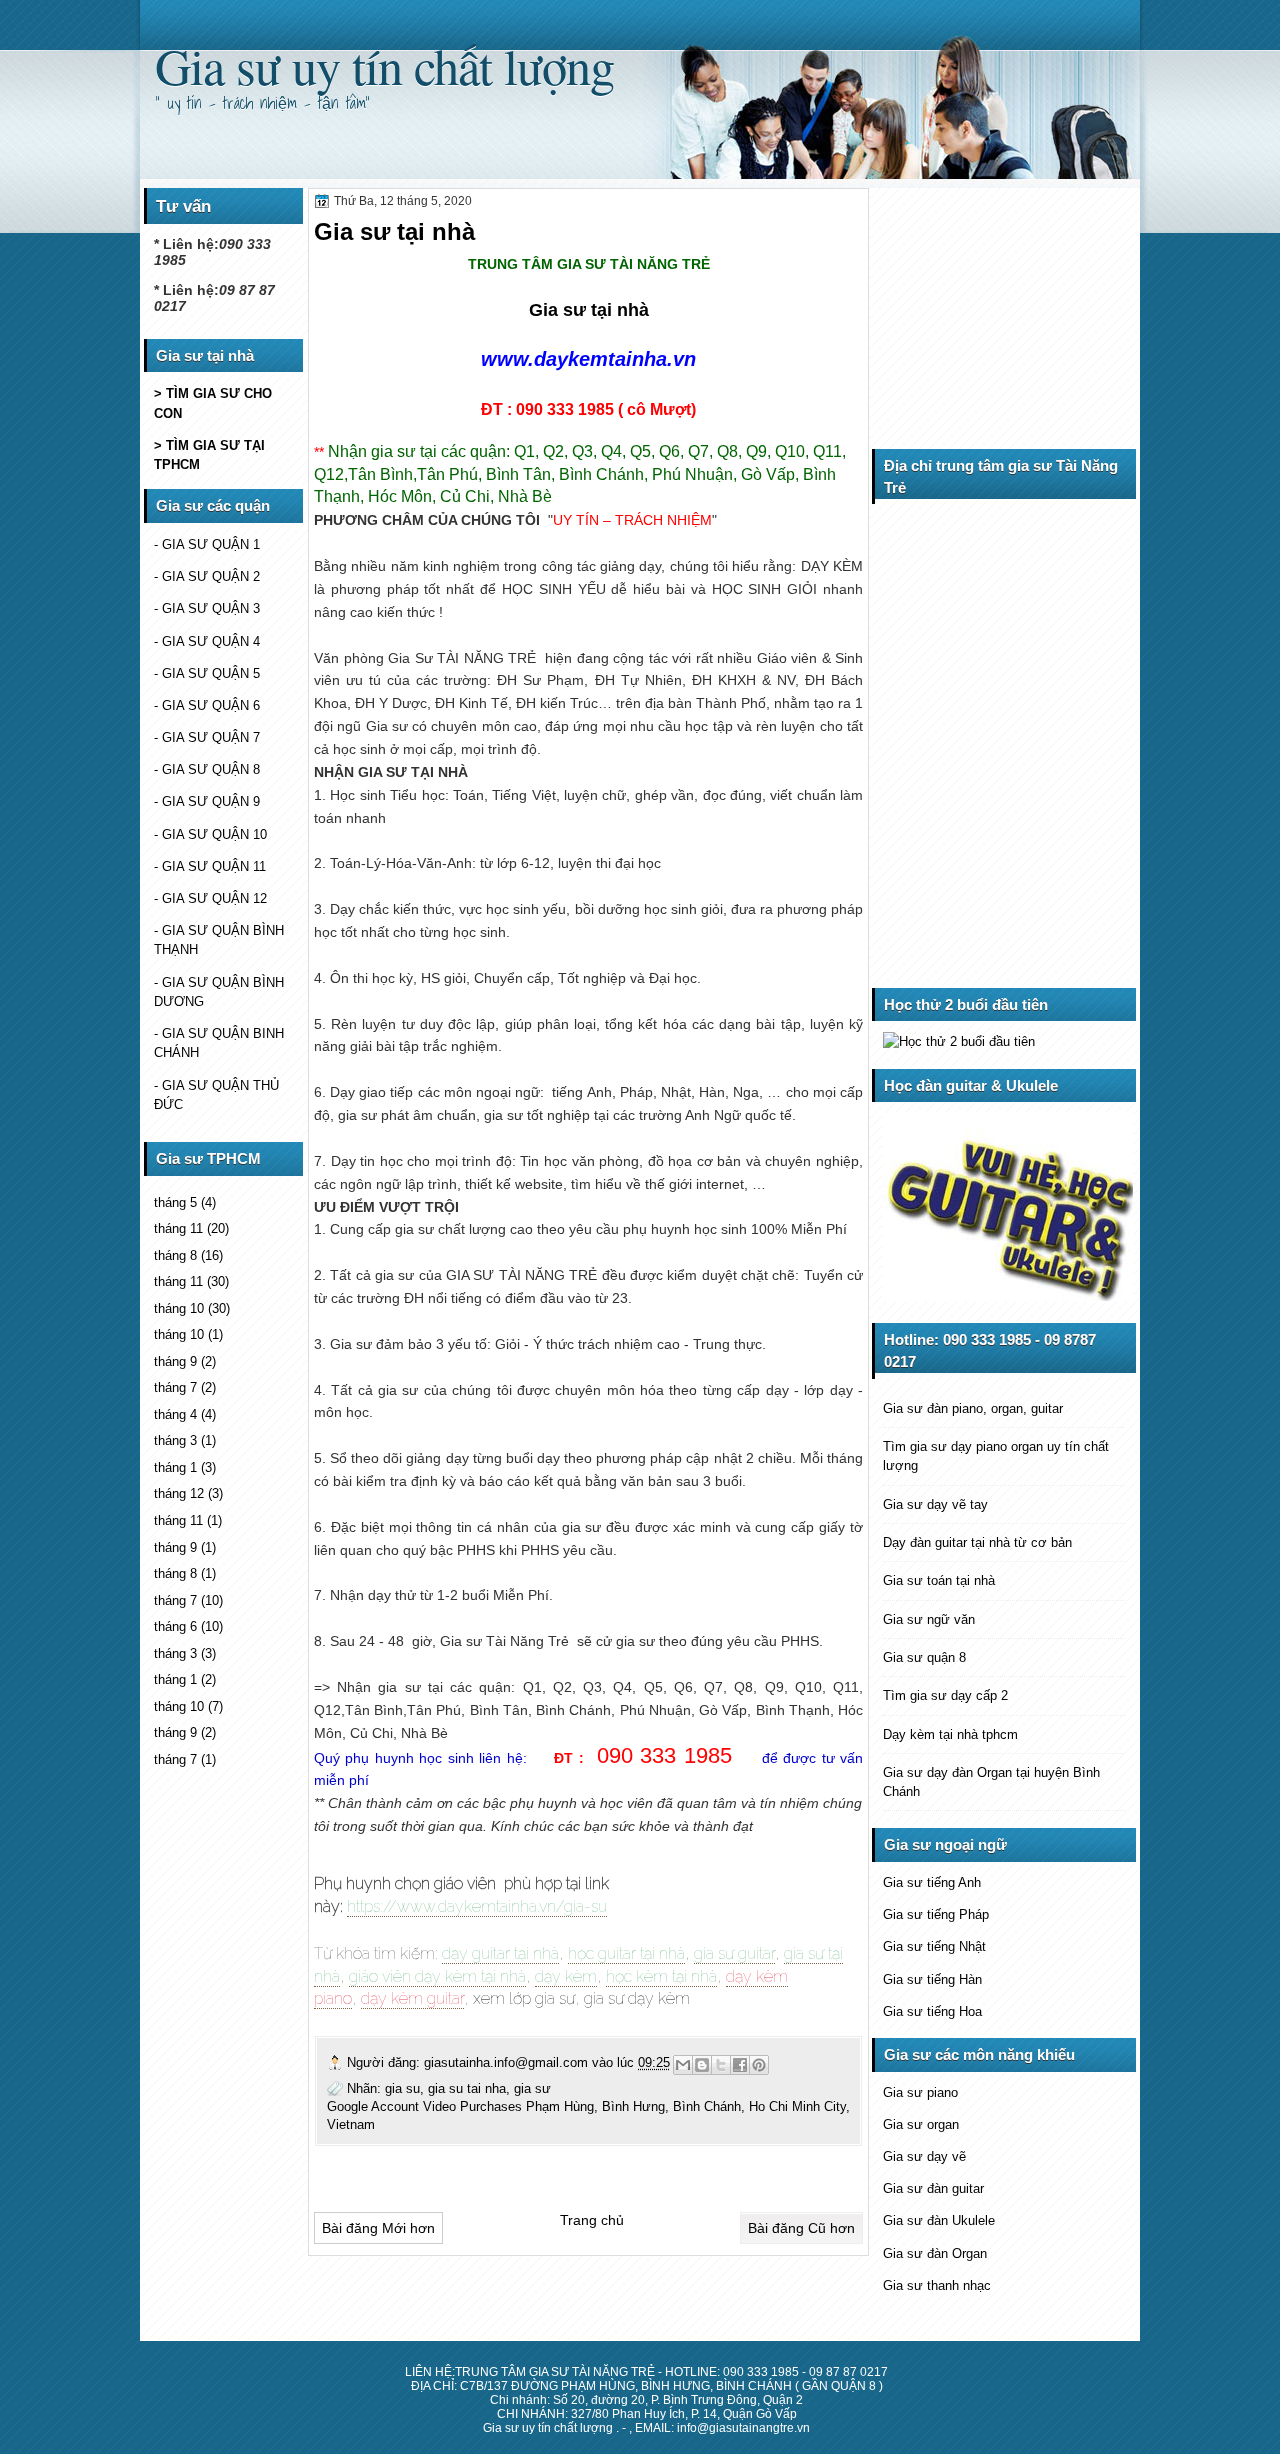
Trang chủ (592, 2220)
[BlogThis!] (702, 2065)
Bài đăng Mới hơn (378, 2228)
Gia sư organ (921, 2124)
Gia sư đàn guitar (933, 2188)
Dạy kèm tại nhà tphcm (950, 1734)
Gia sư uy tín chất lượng (384, 65)
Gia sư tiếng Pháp (936, 1914)
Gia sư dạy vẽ (924, 2156)
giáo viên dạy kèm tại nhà (437, 1976)
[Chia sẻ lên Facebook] (740, 2065)
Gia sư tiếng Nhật (934, 1946)
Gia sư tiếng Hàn (932, 1979)
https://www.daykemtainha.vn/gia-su (477, 1906)
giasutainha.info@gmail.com (508, 2062)
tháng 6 (175, 1626)
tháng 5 (175, 1202)
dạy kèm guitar (412, 1998)
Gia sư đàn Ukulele (939, 2220)
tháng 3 (175, 1440)
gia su (402, 2088)
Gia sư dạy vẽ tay (935, 1504)
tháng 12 (179, 1493)
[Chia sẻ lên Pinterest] (759, 2065)
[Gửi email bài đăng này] (683, 2065)
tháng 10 (179, 1308)
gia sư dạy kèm (637, 1998)
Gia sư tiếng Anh (932, 1882)
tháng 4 (175, 1414)
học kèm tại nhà (661, 1976)
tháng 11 (178, 1228)
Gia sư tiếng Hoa (932, 2011)
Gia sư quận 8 (924, 1657)
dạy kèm (566, 1976)
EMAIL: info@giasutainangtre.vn (722, 2428)
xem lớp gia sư (524, 1998)
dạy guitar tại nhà (500, 1953)
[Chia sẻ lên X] (721, 2065)
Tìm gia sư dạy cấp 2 (945, 1695)
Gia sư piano (920, 2092)
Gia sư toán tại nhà (939, 1580)
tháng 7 (175, 1387)
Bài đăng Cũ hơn (801, 2228)
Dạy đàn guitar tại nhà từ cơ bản (977, 1542)
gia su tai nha (467, 2088)
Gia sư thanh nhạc (937, 2285)
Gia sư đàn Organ (935, 2253)
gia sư (532, 2088)
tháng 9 (175, 1361)
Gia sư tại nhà (589, 310)
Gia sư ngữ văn (929, 1619)
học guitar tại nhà (626, 1953)
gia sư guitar (734, 1953)
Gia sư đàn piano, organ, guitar (973, 1408)
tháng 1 (175, 1467)
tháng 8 (175, 1255)
